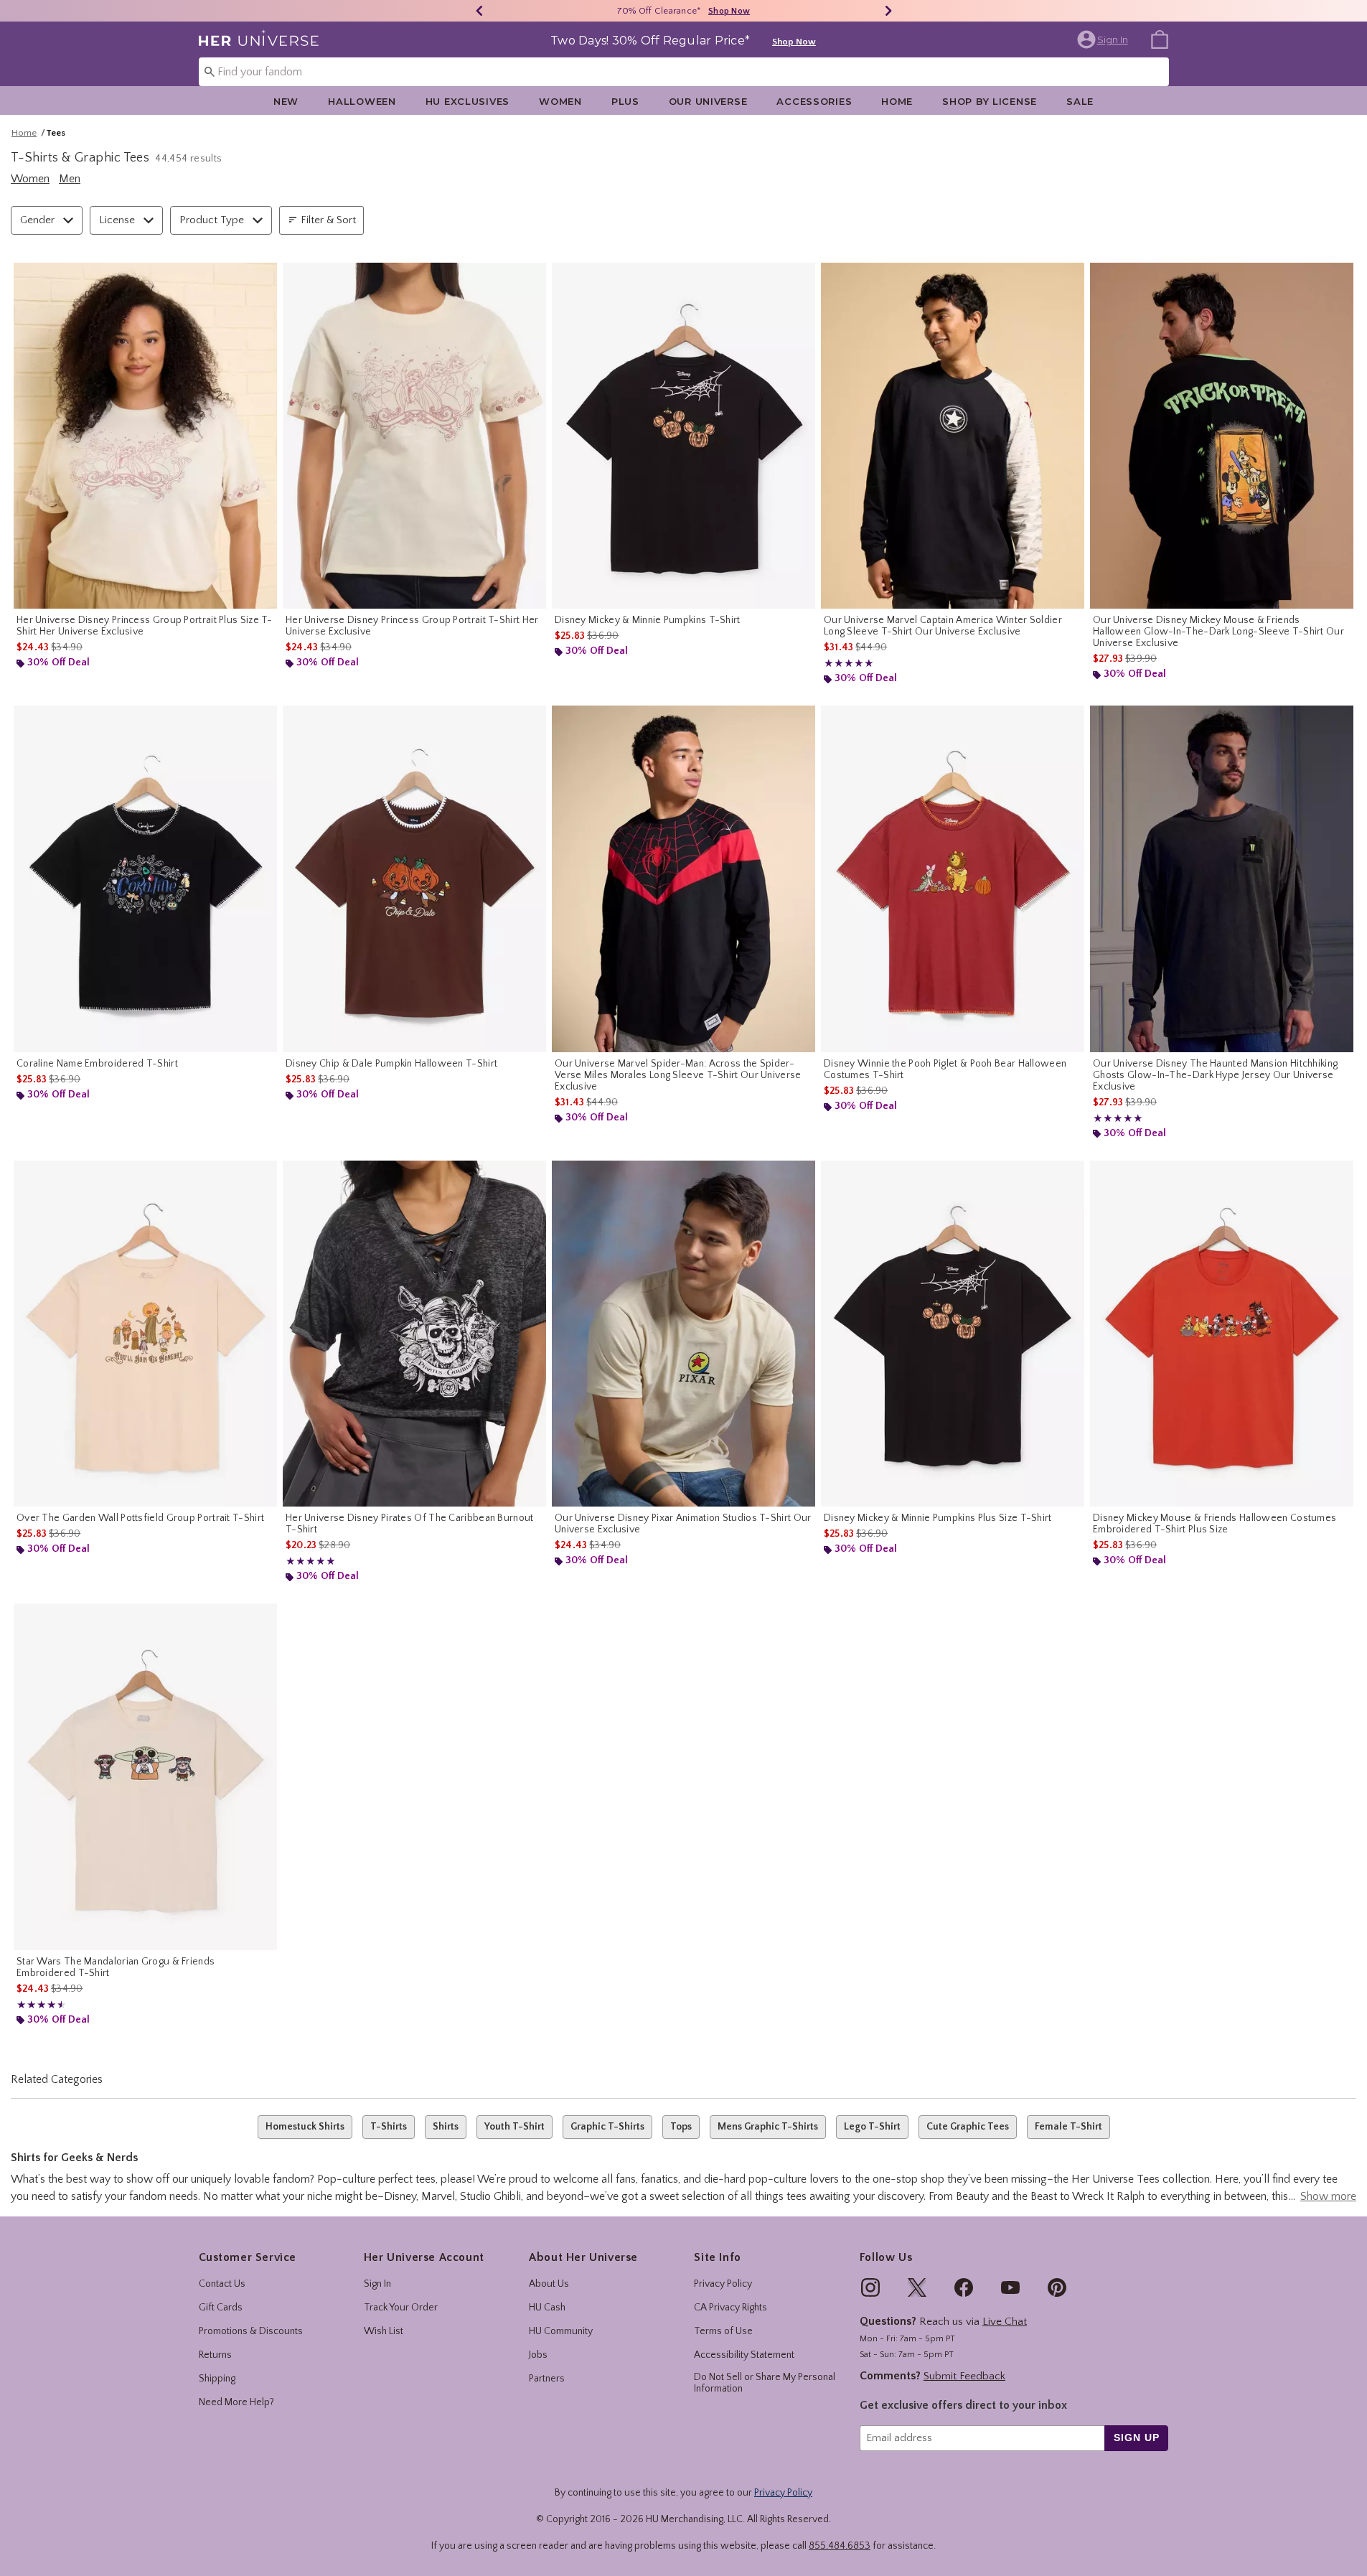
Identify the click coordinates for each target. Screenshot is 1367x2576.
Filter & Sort (328, 220)
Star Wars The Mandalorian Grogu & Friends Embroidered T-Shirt (116, 1967)
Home (897, 101)
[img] (870, 2287)
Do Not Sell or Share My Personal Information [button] (765, 2383)
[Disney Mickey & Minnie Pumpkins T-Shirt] (683, 436)
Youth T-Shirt (515, 2127)
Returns (215, 2355)
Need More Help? (236, 2402)
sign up (1136, 2437)
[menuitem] (1160, 39)
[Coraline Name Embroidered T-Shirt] (145, 879)
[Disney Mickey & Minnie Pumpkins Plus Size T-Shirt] (953, 1334)
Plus (625, 101)
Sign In (377, 2284)
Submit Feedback (964, 2376)
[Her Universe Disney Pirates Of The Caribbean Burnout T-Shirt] (414, 1334)
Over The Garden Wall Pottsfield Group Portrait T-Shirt (140, 1518)
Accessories (814, 101)
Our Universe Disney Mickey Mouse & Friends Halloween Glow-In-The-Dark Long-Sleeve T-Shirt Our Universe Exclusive (1218, 632)
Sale (1080, 101)
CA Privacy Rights (731, 2308)
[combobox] (684, 72)
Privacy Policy (723, 2284)
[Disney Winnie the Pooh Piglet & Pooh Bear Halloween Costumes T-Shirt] (953, 879)
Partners (547, 2379)
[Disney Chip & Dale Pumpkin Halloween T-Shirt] (414, 879)
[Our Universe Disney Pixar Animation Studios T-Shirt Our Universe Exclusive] (683, 1334)
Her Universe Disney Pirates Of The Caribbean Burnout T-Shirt (410, 1524)
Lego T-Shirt (872, 2127)
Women (560, 101)
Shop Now (729, 11)
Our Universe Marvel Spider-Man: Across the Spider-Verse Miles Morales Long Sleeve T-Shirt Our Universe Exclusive (678, 1075)
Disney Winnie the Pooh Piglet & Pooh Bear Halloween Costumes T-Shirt (945, 1069)
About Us (549, 2284)
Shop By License (990, 101)
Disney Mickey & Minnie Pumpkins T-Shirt (648, 620)
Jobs (538, 2355)
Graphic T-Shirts (607, 2127)
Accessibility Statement (744, 2355)
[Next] (888, 11)
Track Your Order (401, 2308)
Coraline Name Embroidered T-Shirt (97, 1064)
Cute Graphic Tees (968, 2127)
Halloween (362, 101)
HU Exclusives (468, 101)
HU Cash (547, 2308)
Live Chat (1005, 2322)
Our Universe (708, 101)
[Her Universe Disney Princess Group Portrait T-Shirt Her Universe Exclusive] (414, 436)
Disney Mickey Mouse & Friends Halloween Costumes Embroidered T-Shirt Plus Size (1215, 1524)
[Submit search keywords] (210, 71)
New (286, 101)
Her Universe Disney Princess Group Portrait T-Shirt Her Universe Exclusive (412, 626)
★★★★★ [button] (849, 664)
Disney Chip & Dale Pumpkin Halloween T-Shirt (391, 1064)
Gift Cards (221, 2308)
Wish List (384, 2331)
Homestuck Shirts (305, 2127)
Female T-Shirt (1068, 2127)
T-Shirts (389, 2127)
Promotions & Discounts (251, 2331)
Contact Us (222, 2284)
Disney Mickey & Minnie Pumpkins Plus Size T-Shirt (938, 1518)
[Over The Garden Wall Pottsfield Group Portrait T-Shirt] (145, 1334)
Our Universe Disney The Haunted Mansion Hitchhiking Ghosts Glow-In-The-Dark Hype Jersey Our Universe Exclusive (1215, 1075)
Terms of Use (723, 2331)
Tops (681, 2127)
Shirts (446, 2127)
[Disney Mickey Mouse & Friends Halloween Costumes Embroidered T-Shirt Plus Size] (1222, 1334)
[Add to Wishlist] (263, 277)
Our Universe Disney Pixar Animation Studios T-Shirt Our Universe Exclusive (683, 1524)
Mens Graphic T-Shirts (768, 2127)
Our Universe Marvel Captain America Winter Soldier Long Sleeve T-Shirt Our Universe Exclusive (943, 626)
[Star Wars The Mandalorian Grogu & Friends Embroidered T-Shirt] (145, 1777)
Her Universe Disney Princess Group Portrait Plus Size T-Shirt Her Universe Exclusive (145, 626)
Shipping (217, 2379)
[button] (1104, 39)
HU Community (561, 2331)
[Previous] (479, 11)
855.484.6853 (840, 2546)
